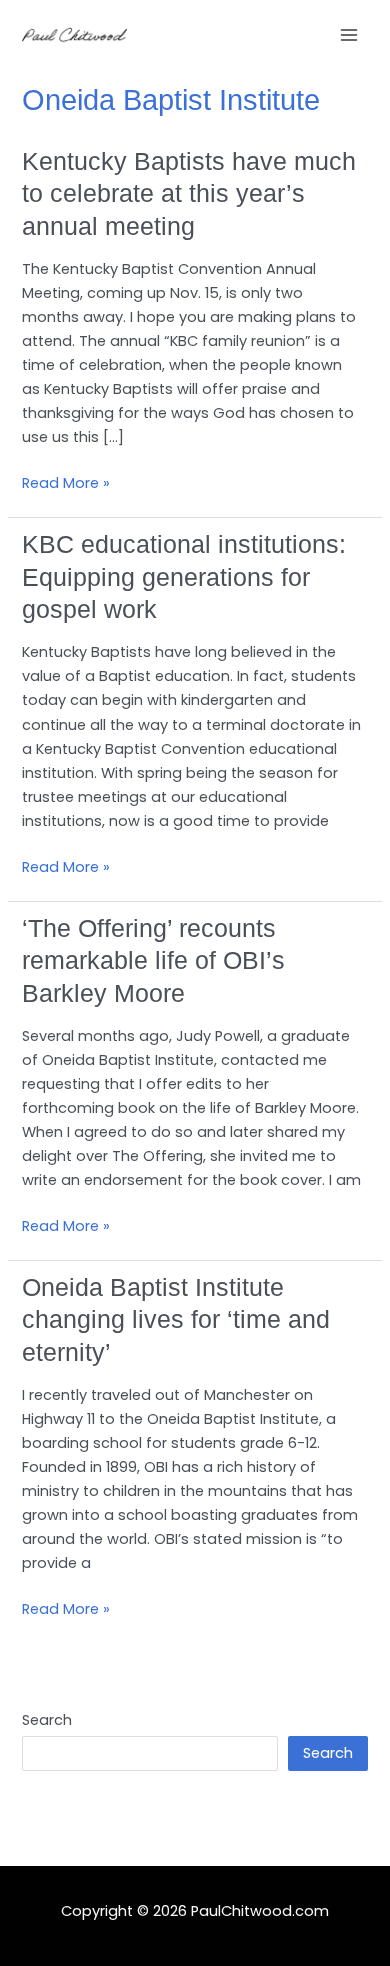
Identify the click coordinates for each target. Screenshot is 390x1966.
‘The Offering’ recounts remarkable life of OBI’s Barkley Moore (153, 960)
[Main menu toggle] (349, 35)
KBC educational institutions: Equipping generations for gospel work (184, 576)
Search (47, 1720)
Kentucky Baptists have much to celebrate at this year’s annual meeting (189, 193)
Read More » (66, 483)
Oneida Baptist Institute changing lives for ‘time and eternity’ (176, 1319)
